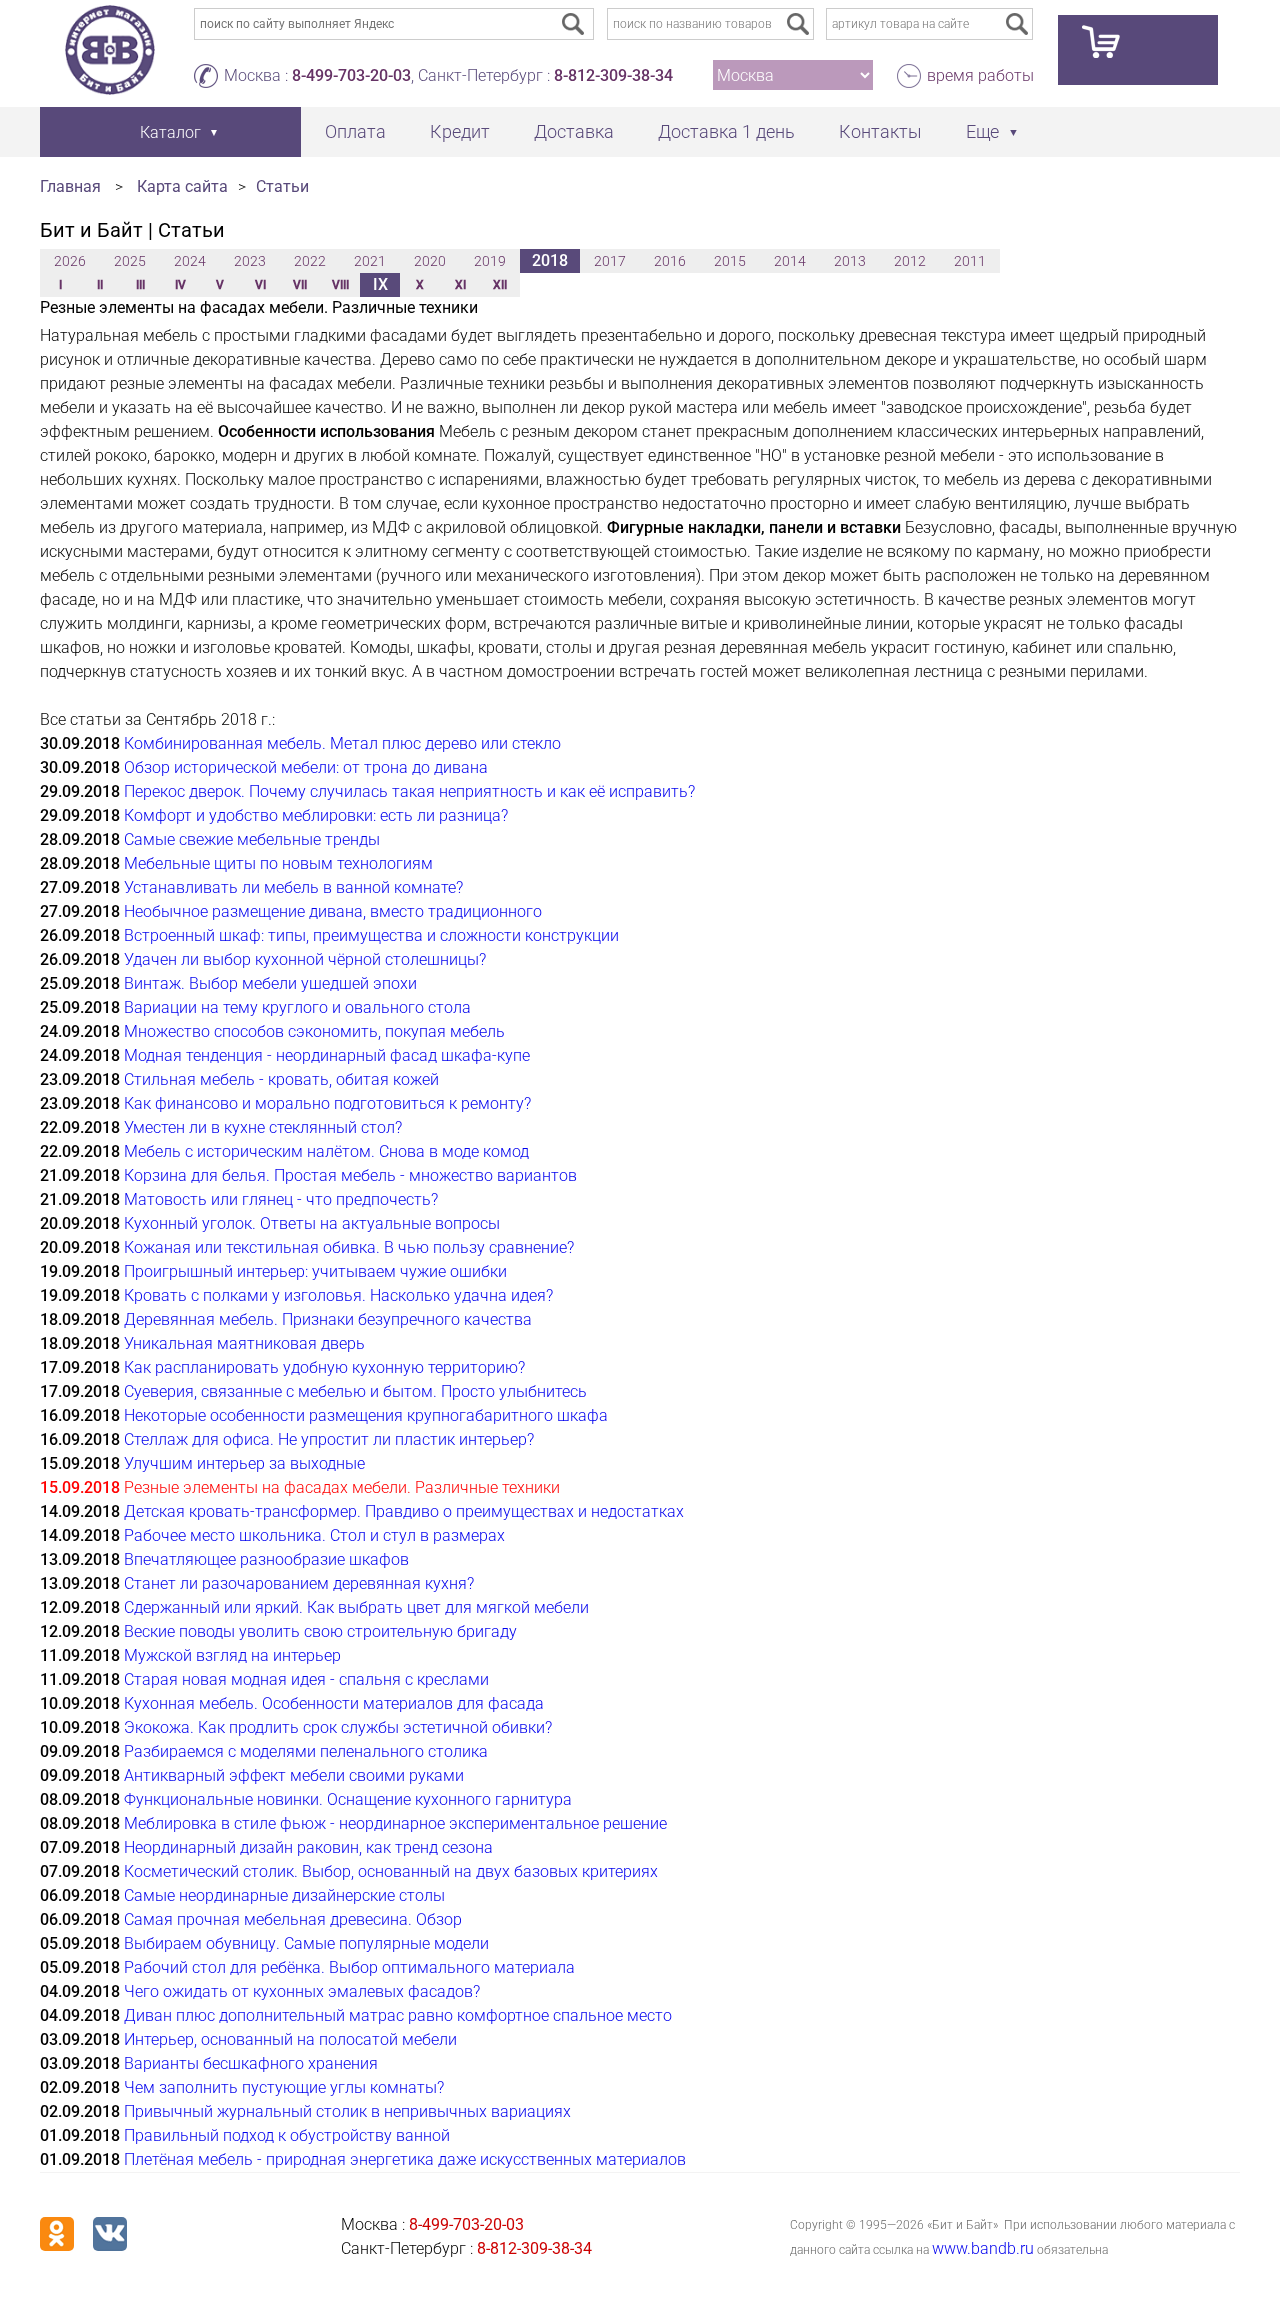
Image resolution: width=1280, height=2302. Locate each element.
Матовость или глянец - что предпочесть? (281, 1199)
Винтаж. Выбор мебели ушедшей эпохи (270, 983)
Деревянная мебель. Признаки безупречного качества (328, 1319)
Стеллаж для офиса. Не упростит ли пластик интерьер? (329, 1439)
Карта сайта (182, 186)
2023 (250, 261)
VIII (340, 285)
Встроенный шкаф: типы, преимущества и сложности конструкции (371, 935)
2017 (610, 261)
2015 (730, 261)
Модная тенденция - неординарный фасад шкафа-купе (327, 1055)
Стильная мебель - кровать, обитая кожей (281, 1079)
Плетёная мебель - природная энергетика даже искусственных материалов (405, 2159)
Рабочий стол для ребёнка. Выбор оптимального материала (349, 1967)
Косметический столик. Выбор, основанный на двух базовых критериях (391, 1871)
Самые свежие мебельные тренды (252, 839)
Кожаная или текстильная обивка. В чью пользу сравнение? (349, 1247)
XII (500, 285)
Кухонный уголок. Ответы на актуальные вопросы (312, 1223)
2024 (190, 261)
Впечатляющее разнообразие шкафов (266, 1559)
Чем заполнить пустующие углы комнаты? (284, 2087)
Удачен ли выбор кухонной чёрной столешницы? (305, 959)
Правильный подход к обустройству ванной (287, 2135)
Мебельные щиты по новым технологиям (278, 863)
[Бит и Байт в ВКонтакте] (110, 2234)
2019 (490, 261)
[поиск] (798, 24)
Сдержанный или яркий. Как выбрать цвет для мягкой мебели (356, 1607)
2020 (430, 261)
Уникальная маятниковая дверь (244, 1343)
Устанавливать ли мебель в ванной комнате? (293, 887)
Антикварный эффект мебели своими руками (294, 1775)
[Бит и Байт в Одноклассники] (57, 2234)
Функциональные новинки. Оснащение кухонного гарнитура (348, 1799)
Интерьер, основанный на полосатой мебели (290, 2039)
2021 (370, 261)
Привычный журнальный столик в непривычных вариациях (347, 2111)
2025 (130, 261)
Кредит (460, 131)
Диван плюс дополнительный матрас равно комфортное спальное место (398, 2015)
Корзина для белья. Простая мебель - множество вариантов (350, 1175)
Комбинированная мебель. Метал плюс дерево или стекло (342, 743)
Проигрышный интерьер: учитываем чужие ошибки (315, 1271)
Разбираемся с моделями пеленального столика (306, 1751)
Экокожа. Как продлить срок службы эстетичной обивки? (338, 1727)
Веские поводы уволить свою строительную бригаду (320, 1631)
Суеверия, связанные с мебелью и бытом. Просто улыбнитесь (355, 1391)
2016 (670, 261)
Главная (70, 186)
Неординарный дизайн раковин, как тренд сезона (308, 1847)
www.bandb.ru (983, 2248)
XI (460, 285)
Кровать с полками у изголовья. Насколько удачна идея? (338, 1295)
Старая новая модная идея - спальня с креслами (306, 1679)
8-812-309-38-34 (613, 75)
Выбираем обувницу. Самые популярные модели (306, 1943)
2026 (70, 261)
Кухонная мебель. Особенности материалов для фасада (334, 1703)
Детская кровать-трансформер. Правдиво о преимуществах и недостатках (404, 1511)
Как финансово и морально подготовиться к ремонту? (327, 1103)
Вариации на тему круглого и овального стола (297, 1007)
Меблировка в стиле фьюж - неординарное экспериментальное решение (395, 1823)
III (140, 285)
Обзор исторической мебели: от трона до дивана (306, 767)
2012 (910, 261)
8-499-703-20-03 (351, 75)
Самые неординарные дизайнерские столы (284, 1895)
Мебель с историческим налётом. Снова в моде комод (326, 1151)
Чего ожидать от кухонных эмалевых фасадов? (302, 1991)
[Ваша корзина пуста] (1138, 50)
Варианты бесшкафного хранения (251, 2063)
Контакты (880, 131)
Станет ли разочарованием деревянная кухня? (299, 1583)
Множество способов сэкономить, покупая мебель (314, 1031)
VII (300, 285)
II (100, 285)
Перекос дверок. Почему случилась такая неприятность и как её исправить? (409, 791)
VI (260, 285)
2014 (790, 261)
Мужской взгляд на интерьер (232, 1655)
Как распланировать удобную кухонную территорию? (324, 1367)
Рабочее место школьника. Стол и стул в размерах (314, 1535)
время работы (980, 75)
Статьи (282, 186)
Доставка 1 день (726, 131)
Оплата (355, 131)
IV (180, 285)
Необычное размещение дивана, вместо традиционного (333, 911)
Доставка (574, 131)
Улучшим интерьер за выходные (244, 1463)
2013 (850, 261)
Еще (982, 131)
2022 (310, 261)
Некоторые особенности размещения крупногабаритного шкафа (366, 1415)
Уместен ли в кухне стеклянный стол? (263, 1127)
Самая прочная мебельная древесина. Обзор (293, 1919)
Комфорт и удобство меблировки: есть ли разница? (316, 815)
